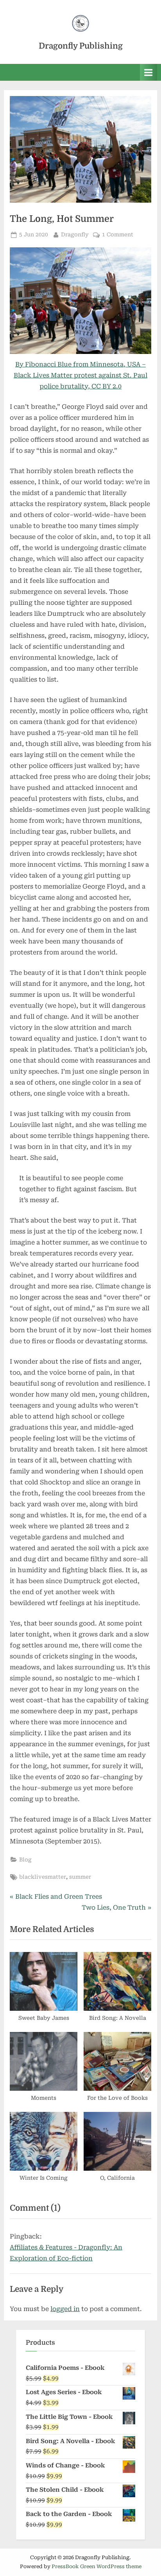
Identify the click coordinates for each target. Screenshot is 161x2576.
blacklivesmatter (43, 1877)
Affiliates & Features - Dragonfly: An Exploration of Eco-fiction (66, 2253)
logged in (65, 2309)
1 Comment (118, 235)
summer (80, 1877)
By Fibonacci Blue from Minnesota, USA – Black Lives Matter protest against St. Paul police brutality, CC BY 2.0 (80, 375)
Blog (25, 1859)
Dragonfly (75, 234)
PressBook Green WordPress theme (97, 2566)
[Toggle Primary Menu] (148, 72)
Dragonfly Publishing (81, 46)
